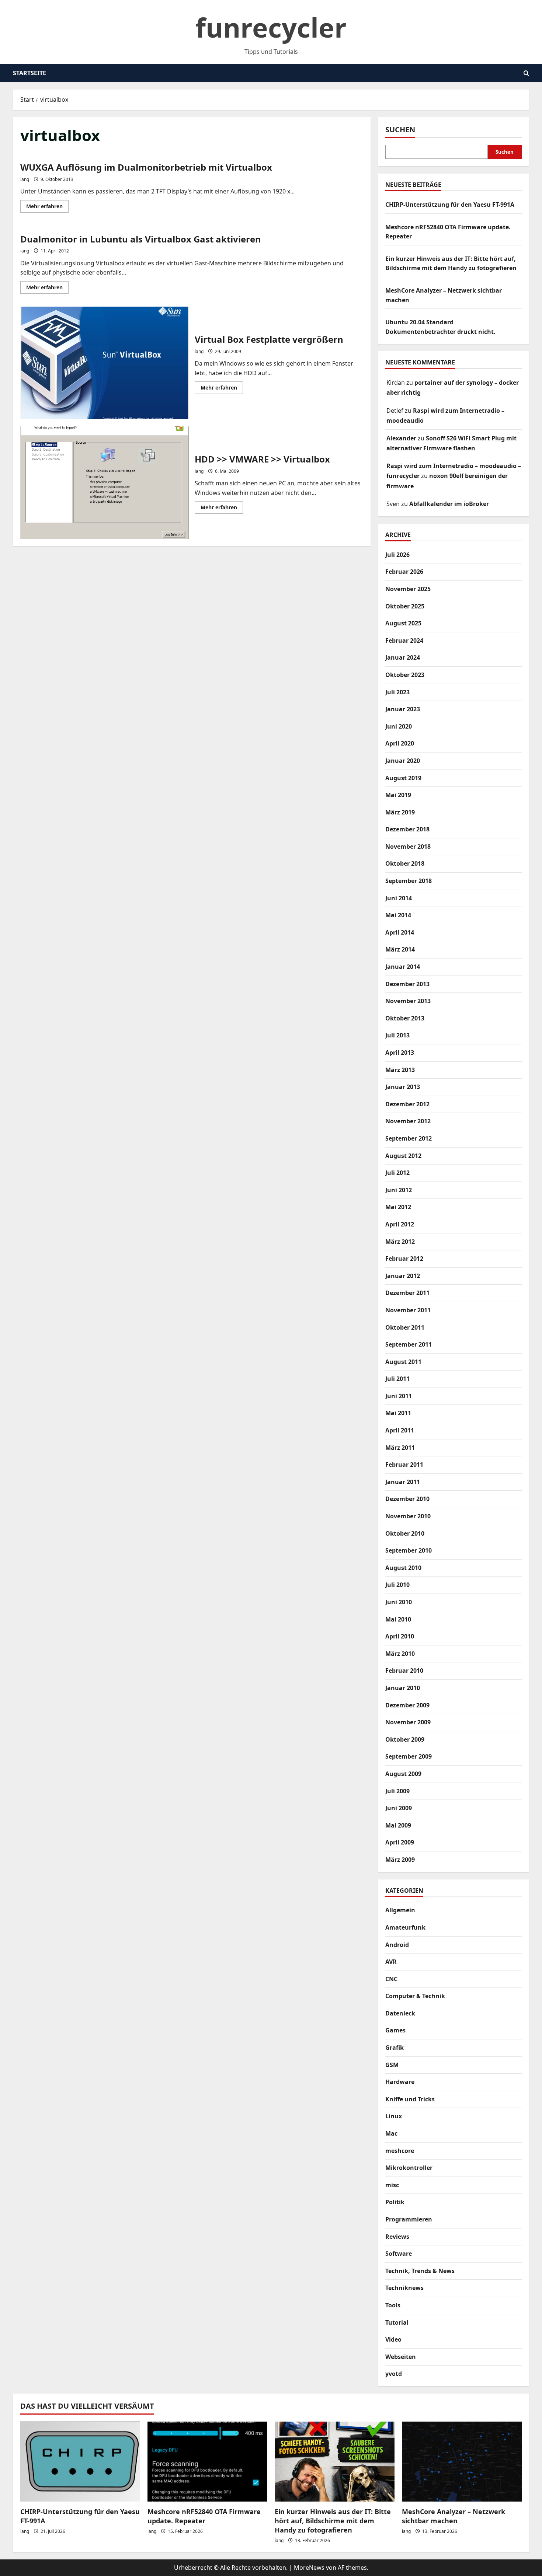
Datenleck (400, 2013)
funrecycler (271, 27)
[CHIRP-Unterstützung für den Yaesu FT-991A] (80, 2462)
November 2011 (408, 1310)
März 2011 (400, 1448)
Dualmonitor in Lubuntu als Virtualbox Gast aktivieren (141, 239)
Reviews (397, 2237)
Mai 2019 (398, 795)
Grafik (395, 2048)
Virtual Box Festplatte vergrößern (105, 363)
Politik (395, 2202)
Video (393, 2339)
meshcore (400, 2151)
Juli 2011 (397, 1379)
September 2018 (409, 881)
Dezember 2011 (407, 1293)
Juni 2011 (399, 1396)
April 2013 (400, 1053)
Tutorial (397, 2322)
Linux (394, 2116)
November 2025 (408, 589)
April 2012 (400, 1224)
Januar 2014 (403, 967)
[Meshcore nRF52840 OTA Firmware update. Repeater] (207, 2462)
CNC (391, 1979)
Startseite (29, 73)
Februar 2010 (404, 1671)
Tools (393, 2305)
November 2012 (408, 1121)
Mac (391, 2133)
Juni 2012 (399, 1190)
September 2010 (409, 1550)
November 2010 (408, 1516)
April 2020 (400, 743)
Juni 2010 (399, 1602)
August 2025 (403, 623)
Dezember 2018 (407, 829)
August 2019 (403, 778)
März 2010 (400, 1654)
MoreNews (309, 2568)
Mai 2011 (398, 1413)
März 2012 (400, 1242)
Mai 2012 (398, 1207)
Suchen (400, 130)
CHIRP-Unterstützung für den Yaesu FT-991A (450, 205)
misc (392, 2185)
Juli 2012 (397, 1173)
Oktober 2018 (405, 863)
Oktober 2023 (405, 675)
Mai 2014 (398, 915)
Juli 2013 (397, 1035)
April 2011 (400, 1430)
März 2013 (400, 1070)
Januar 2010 (403, 1688)
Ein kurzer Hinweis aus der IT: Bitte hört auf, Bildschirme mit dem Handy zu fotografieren (333, 2521)
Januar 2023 (403, 709)
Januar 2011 (403, 1482)
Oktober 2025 (405, 606)
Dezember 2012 (407, 1104)
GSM (392, 2065)
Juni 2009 (399, 1808)
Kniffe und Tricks (410, 2099)
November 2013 (408, 1001)
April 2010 (400, 1636)
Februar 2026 (404, 572)
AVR (391, 1962)
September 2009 (409, 1756)
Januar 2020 (403, 761)
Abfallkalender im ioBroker (449, 504)
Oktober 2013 (405, 1018)
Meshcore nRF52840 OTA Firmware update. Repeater (204, 2516)
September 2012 (409, 1138)
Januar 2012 (403, 1276)
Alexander (401, 438)
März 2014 (400, 949)
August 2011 (403, 1362)
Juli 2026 (397, 555)
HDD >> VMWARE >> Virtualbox (105, 483)
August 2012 (403, 1156)
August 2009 (403, 1774)
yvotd (394, 2374)
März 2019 (400, 812)
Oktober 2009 (405, 1739)
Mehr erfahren (47, 207)
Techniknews (404, 2288)
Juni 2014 (399, 898)
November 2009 (408, 1722)
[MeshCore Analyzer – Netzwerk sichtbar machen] (462, 2462)
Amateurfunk (405, 1927)
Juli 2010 (397, 1585)
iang (25, 179)
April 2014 (400, 932)
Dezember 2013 (407, 984)
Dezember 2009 (407, 1705)
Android (397, 1945)
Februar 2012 (404, 1259)
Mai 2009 (398, 1825)
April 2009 (400, 1842)
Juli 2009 (397, 1791)
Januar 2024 (403, 657)
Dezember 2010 (407, 1499)
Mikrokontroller (409, 2168)
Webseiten (401, 2357)
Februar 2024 (404, 640)
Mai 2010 (398, 1619)
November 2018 (408, 847)
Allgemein (400, 1910)
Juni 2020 (399, 726)
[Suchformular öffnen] (526, 73)
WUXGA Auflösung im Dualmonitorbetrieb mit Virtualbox (146, 167)
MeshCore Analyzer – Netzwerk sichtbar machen (454, 2516)
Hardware (400, 2082)
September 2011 (409, 1344)
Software (399, 2254)
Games (395, 2030)
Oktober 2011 (405, 1327)
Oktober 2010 (405, 1533)
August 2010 (403, 1568)
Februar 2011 (404, 1465)
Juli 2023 (397, 692)
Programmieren (409, 2219)
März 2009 (400, 1860)
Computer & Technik (415, 1996)
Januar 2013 (403, 1087)
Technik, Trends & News (420, 2271)
